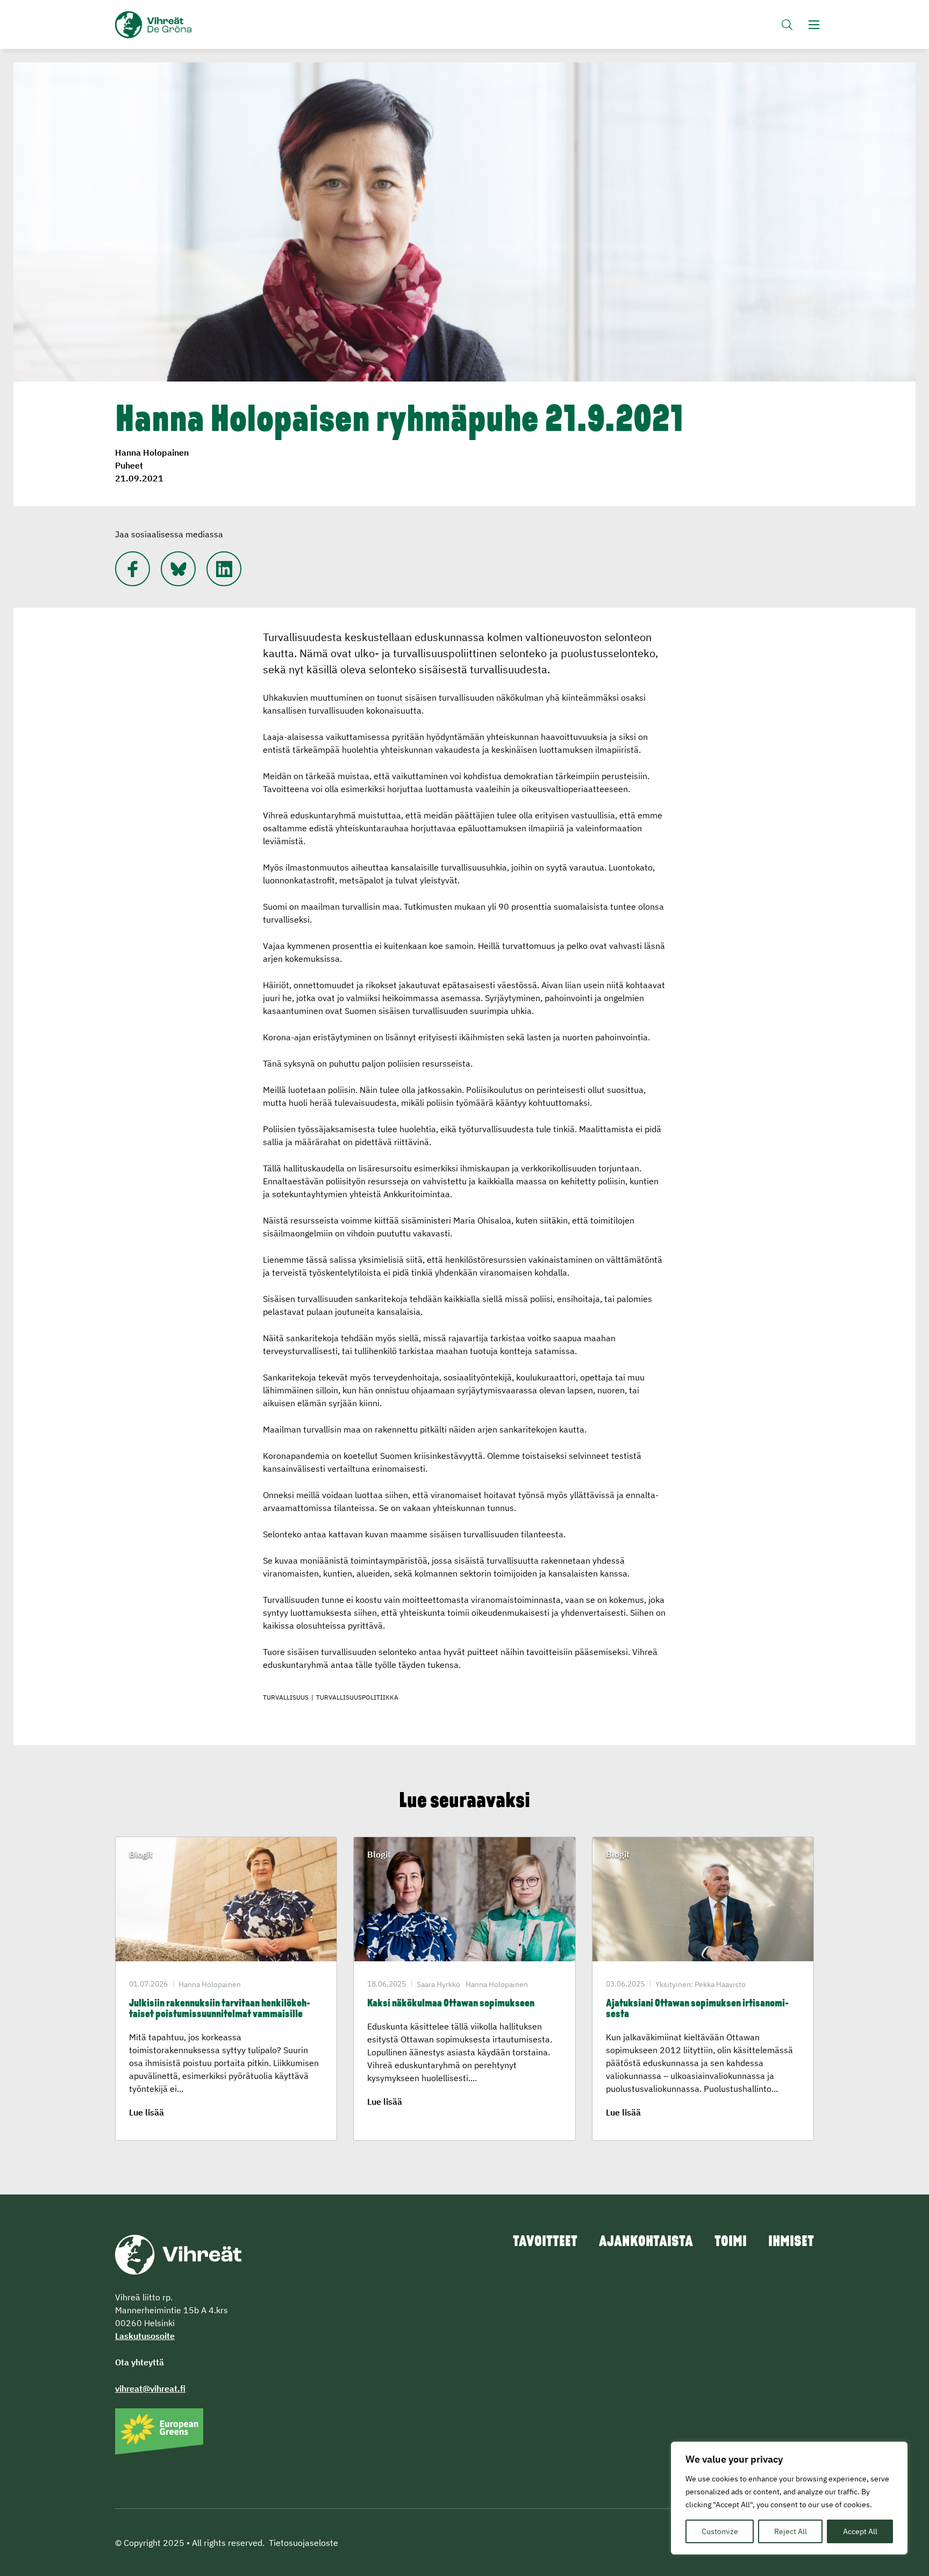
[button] (787, 24)
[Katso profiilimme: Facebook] (133, 569)
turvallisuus (286, 1697)
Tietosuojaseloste (303, 2543)
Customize (720, 2531)
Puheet (129, 465)
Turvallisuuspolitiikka (357, 1697)
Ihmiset (791, 2242)
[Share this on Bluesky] (178, 569)
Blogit (141, 1854)
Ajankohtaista (646, 2242)
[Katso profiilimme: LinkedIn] (224, 569)
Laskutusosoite (145, 2336)
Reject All (791, 2531)
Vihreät (178, 25)
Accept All (860, 2531)
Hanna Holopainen (152, 452)
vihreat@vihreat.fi (150, 2388)
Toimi (731, 2242)
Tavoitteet (545, 2242)
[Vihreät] (178, 2254)
